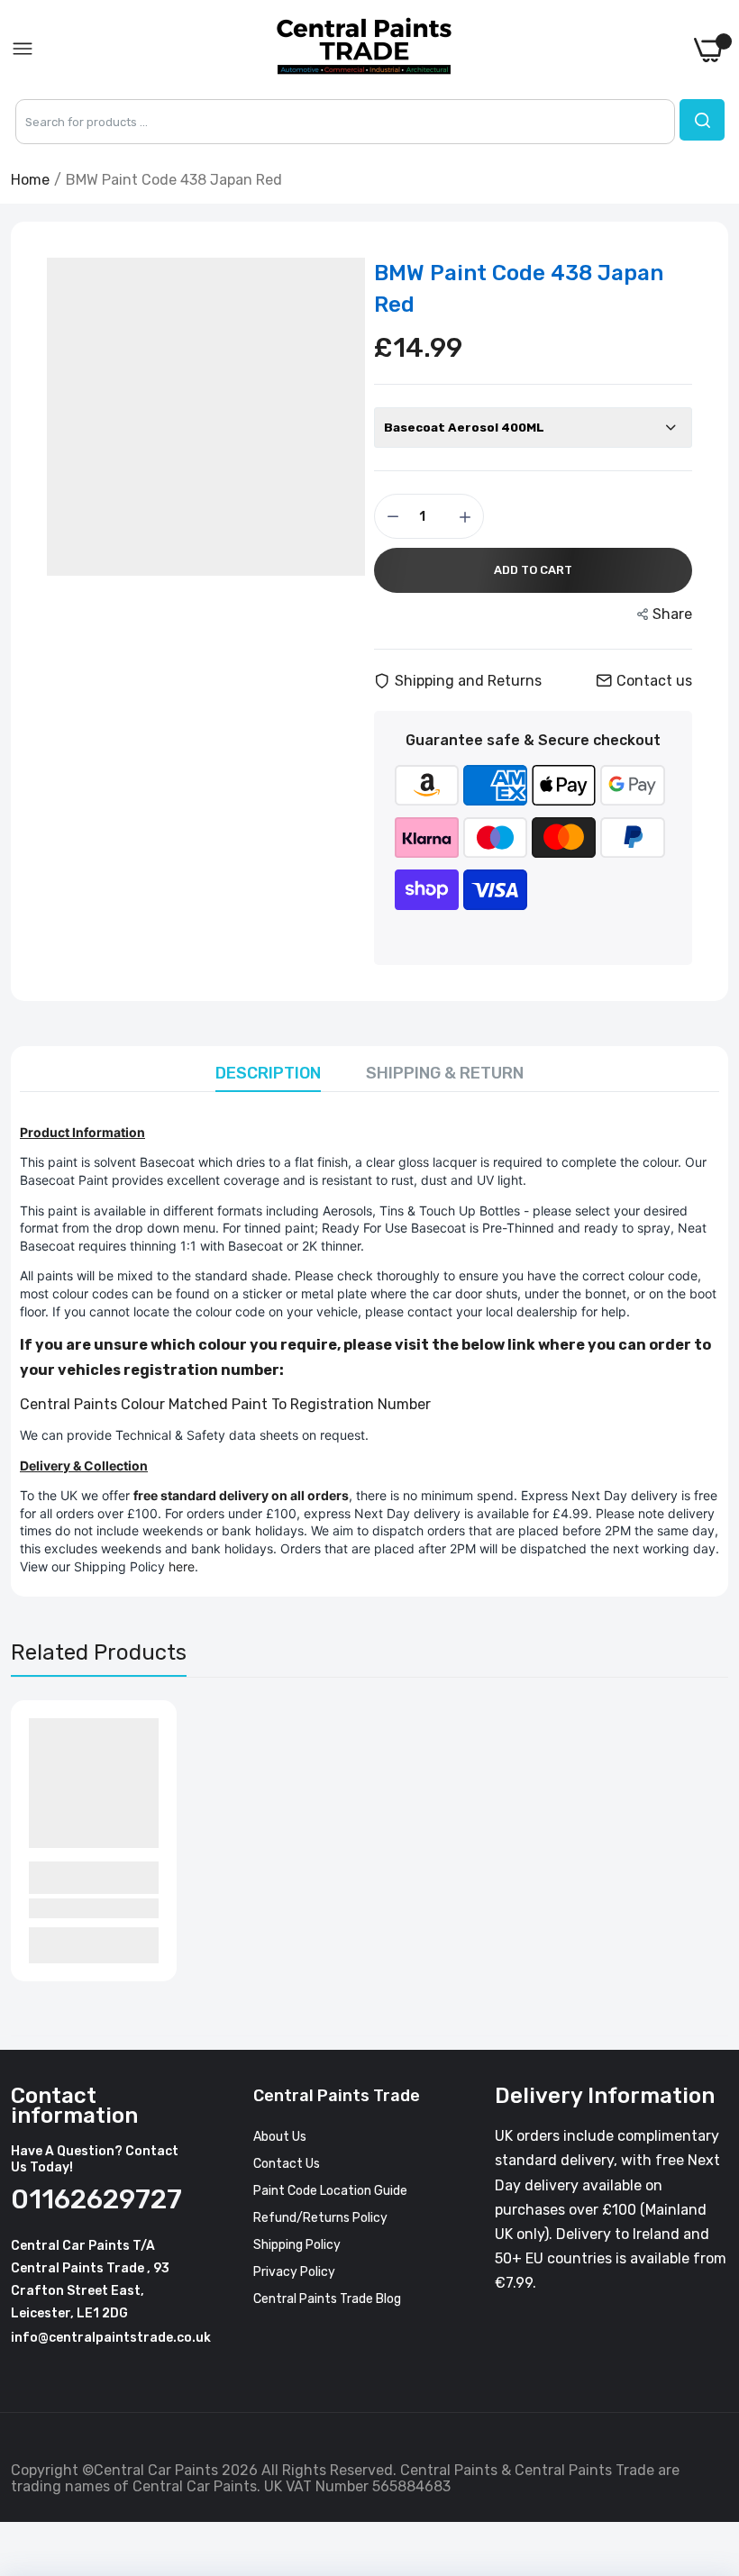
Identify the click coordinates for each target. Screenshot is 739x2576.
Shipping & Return (445, 1073)
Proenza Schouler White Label (85, 1877)
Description (268, 1073)
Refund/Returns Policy (320, 2218)
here (182, 1566)
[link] (703, 2427)
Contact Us (287, 2164)
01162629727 (96, 2199)
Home (30, 180)
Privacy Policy (294, 2272)
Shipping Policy (297, 2245)
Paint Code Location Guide (330, 2191)
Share (672, 614)
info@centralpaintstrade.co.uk (111, 2338)
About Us (280, 2137)
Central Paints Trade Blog (327, 2299)
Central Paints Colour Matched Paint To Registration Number (225, 1404)
